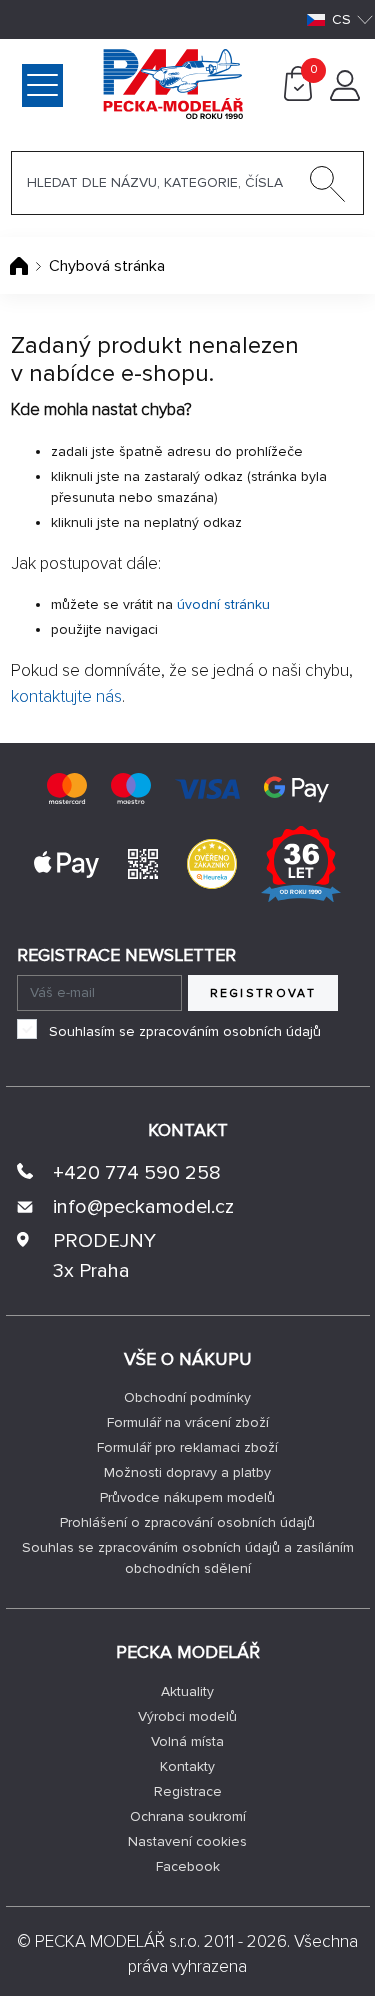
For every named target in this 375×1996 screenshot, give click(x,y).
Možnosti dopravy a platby (187, 1472)
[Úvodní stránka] (21, 266)
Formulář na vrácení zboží (188, 1422)
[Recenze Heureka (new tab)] (212, 863)
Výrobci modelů (187, 1716)
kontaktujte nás (66, 696)
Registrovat (263, 993)
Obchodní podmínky (187, 1397)
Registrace (188, 1791)
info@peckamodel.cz (143, 1207)
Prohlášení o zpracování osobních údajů (187, 1522)
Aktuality (187, 1691)
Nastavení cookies (187, 1841)
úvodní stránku (223, 604)
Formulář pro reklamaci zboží (187, 1447)
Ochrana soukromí (188, 1816)
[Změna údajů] (345, 96)
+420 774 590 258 (137, 1173)
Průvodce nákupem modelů (187, 1497)
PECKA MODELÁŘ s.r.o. (117, 1941)
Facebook (188, 1866)
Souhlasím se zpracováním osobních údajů (185, 1031)
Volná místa (187, 1741)
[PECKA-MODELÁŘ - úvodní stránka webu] (93, 83)
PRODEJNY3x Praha (104, 1256)
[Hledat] (328, 188)
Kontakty (187, 1766)
